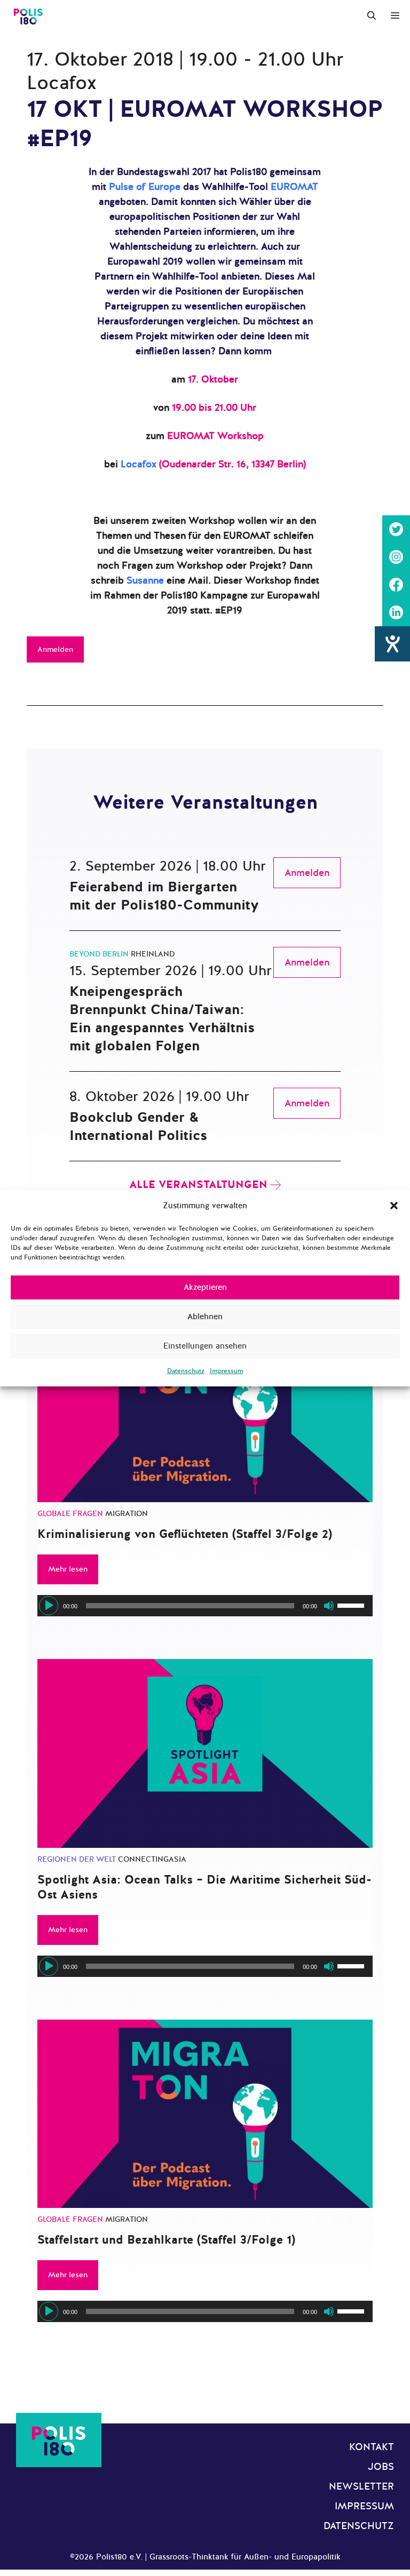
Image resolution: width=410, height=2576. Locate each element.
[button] (394, 1206)
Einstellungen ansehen (205, 1346)
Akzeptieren (205, 1287)
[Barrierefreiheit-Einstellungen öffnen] (392, 644)
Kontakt (372, 2447)
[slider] (352, 1605)
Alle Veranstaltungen (198, 1185)
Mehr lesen (68, 1569)
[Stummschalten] (329, 1606)
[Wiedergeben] (49, 1606)
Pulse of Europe (145, 187)
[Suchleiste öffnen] (372, 16)
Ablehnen (205, 1317)
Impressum (227, 1371)
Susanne (145, 580)
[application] (205, 1606)
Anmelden (55, 649)
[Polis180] (28, 16)
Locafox (139, 464)
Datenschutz (186, 1371)
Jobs (381, 2467)
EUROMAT (294, 187)
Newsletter (361, 2486)
